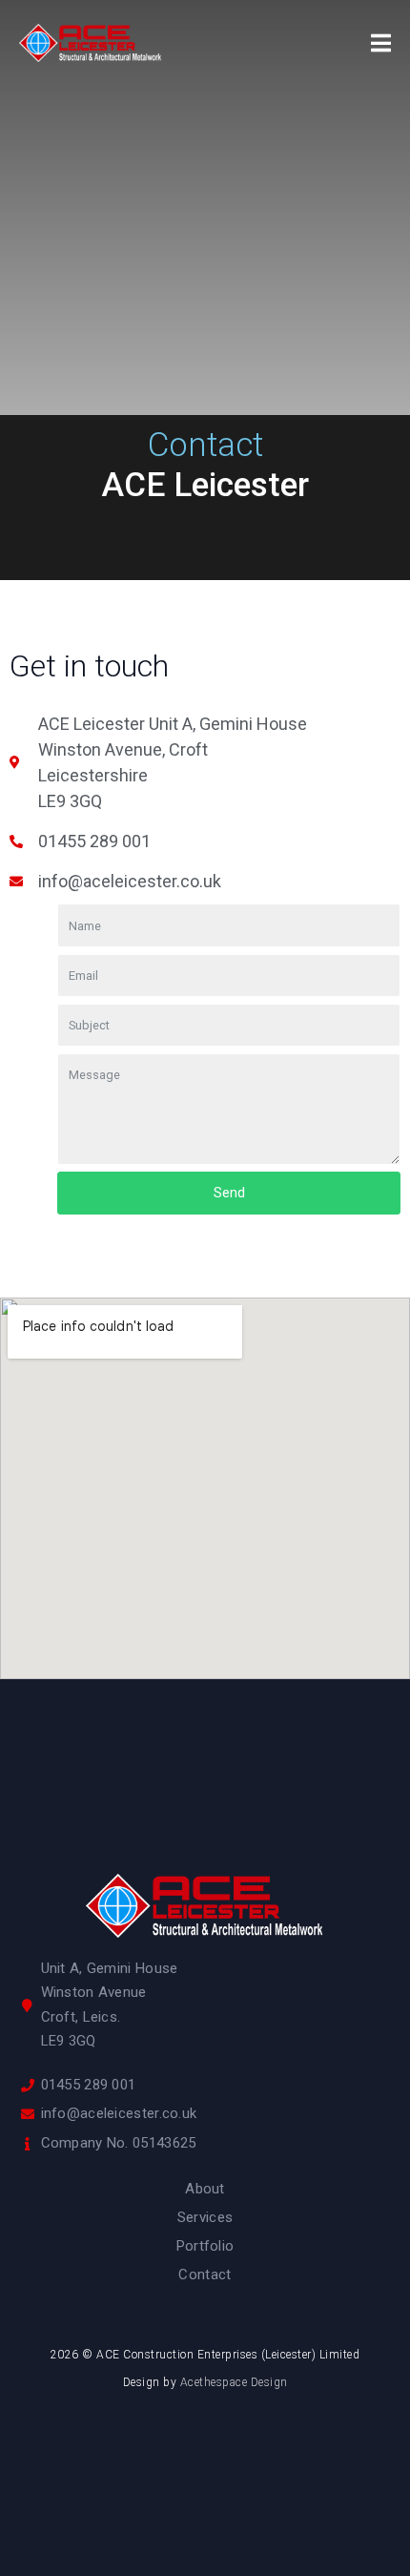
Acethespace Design (234, 2382)
